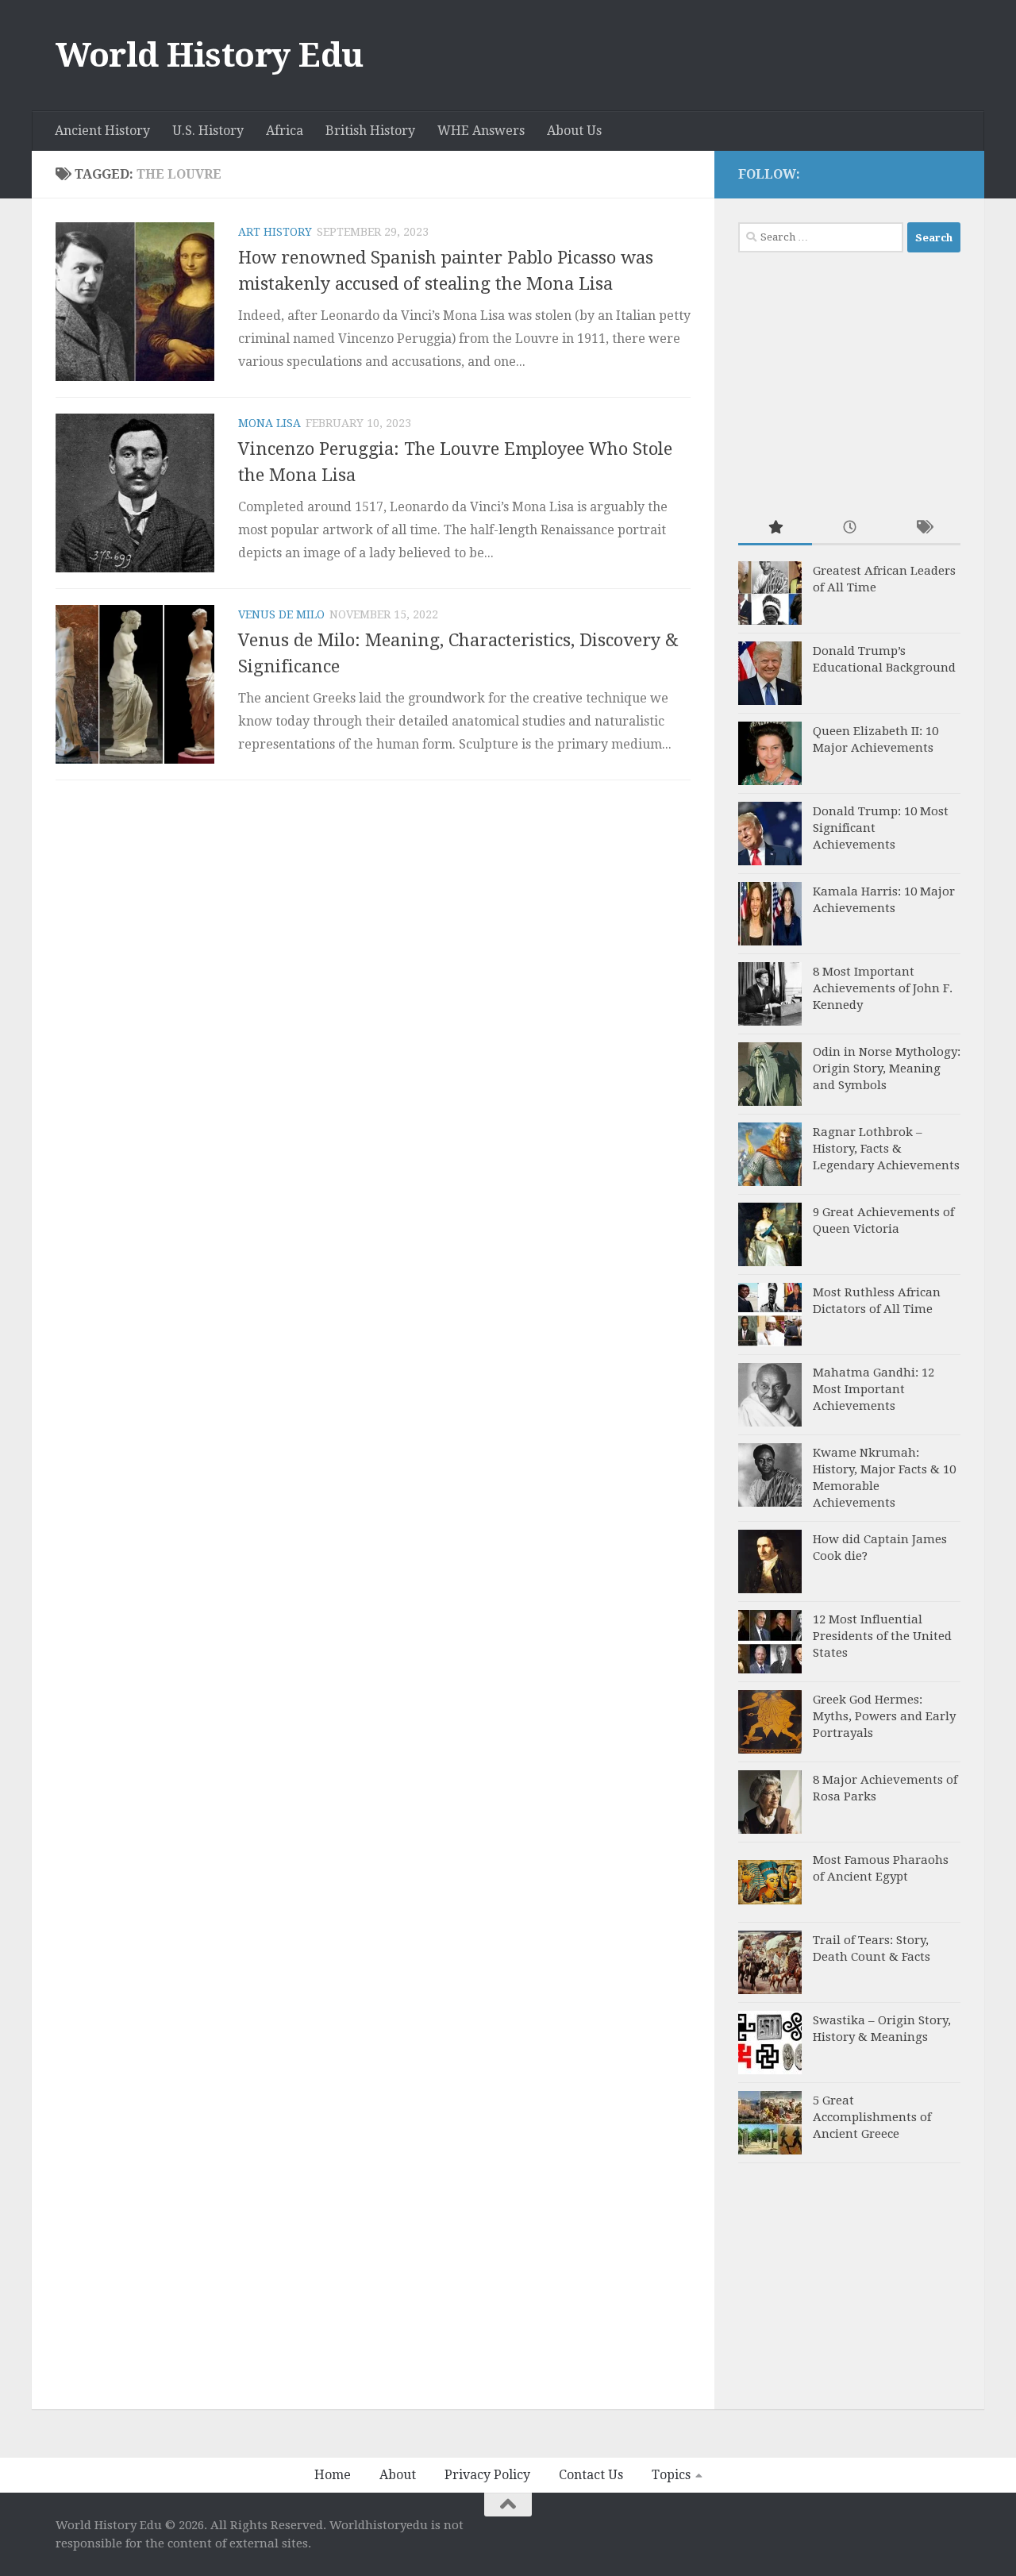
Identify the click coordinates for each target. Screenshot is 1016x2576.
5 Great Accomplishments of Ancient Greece (872, 2117)
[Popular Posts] (775, 528)
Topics (671, 2475)
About (398, 2475)
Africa (285, 131)
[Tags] (924, 528)
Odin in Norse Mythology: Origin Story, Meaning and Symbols (887, 1069)
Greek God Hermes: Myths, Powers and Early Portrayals (884, 1716)
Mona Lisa (269, 423)
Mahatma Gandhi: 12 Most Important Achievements (874, 1389)
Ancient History (102, 131)
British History (370, 131)
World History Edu (210, 55)
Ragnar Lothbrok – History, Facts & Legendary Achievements (886, 1149)
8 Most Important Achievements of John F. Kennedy (883, 988)
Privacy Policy (487, 2475)
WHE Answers (481, 131)
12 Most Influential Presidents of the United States (882, 1636)
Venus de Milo (281, 614)
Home (333, 2475)
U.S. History (208, 131)
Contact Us (591, 2475)
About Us (574, 131)
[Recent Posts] (849, 528)
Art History (275, 232)
